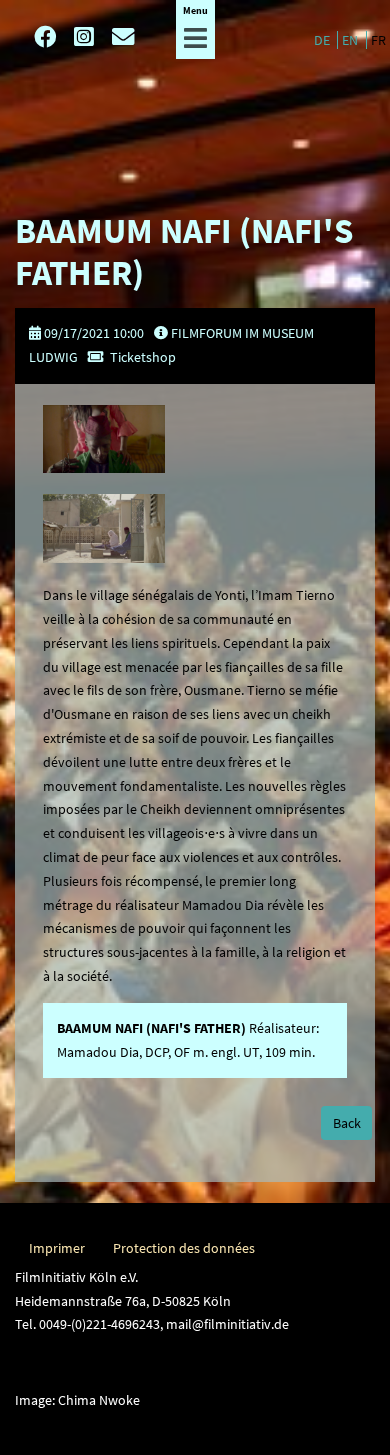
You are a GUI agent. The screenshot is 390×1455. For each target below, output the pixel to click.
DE (323, 40)
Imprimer (57, 1248)
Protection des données (184, 1248)
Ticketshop (143, 357)
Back (347, 1123)
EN (351, 40)
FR (378, 40)
